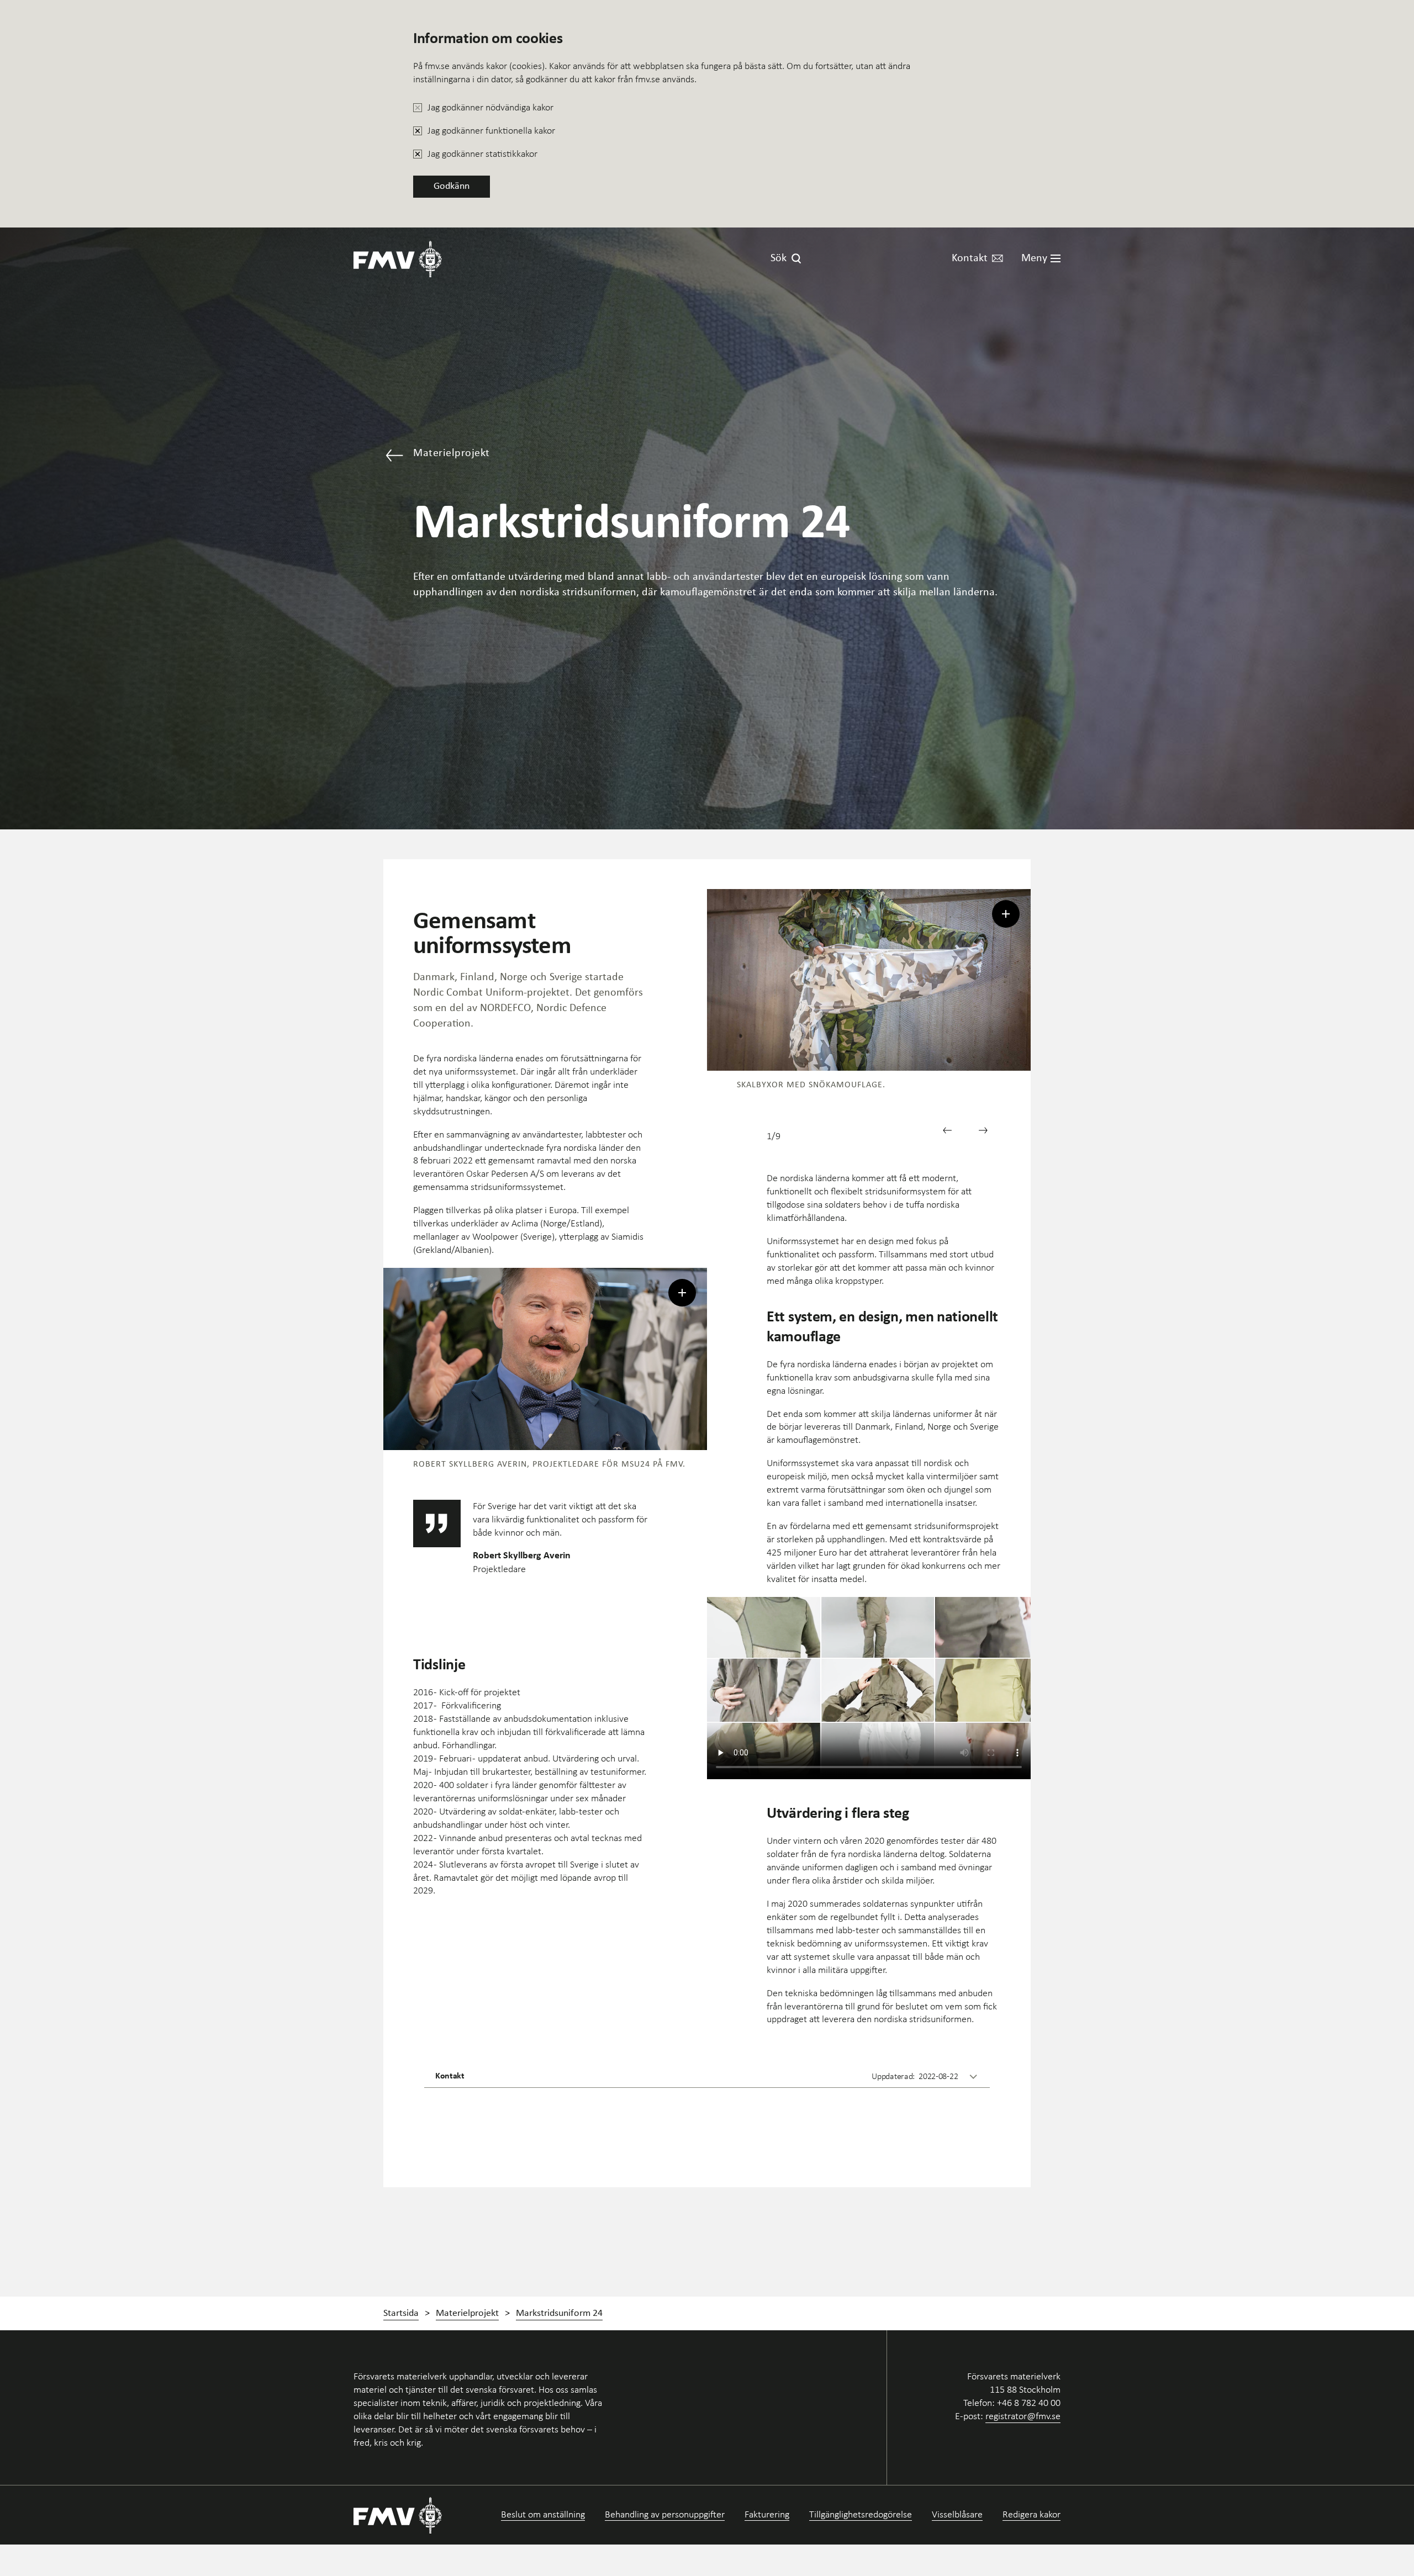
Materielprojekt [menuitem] (467, 2313)
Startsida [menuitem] (401, 2313)
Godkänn (452, 186)
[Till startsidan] (398, 259)
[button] (951, 1134)
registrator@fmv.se (1023, 2416)
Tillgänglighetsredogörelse (861, 2514)
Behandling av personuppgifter (665, 2514)
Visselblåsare (957, 2514)
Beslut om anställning (543, 2514)
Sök (779, 258)
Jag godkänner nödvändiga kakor (490, 107)
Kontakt (970, 258)
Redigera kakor (1032, 2514)
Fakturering (767, 2514)
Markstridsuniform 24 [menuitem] (559, 2313)
